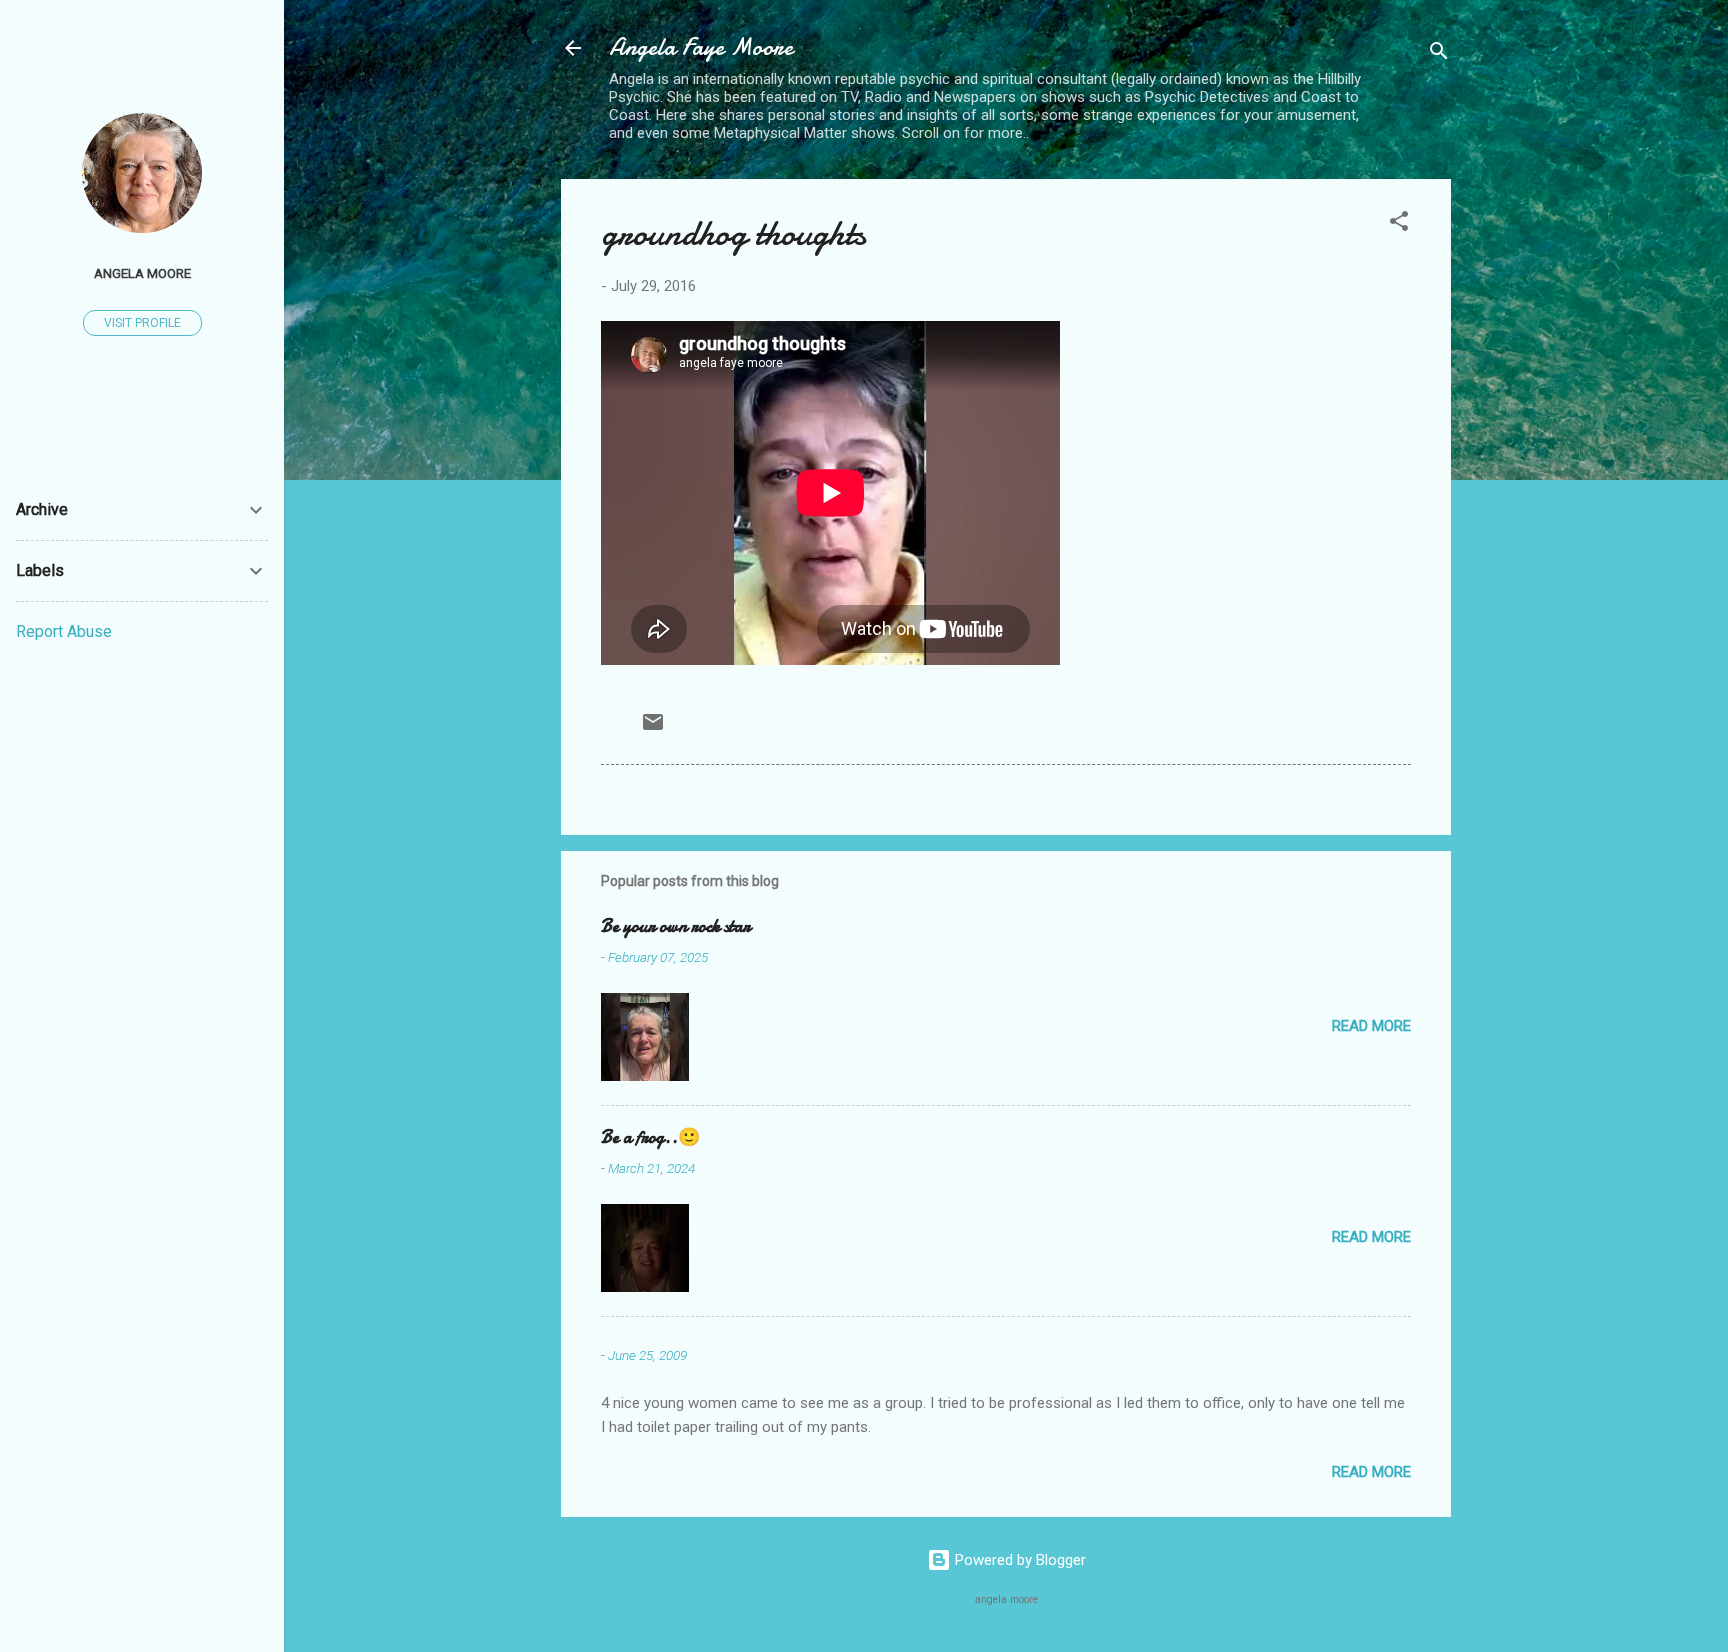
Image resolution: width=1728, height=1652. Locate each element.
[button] (1399, 224)
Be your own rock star (675, 926)
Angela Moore (142, 273)
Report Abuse (64, 631)
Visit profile (142, 323)
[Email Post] (653, 729)
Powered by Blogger (1018, 1560)
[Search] (1439, 54)
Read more (1371, 1026)
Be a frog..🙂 (650, 1137)
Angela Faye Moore (701, 47)
